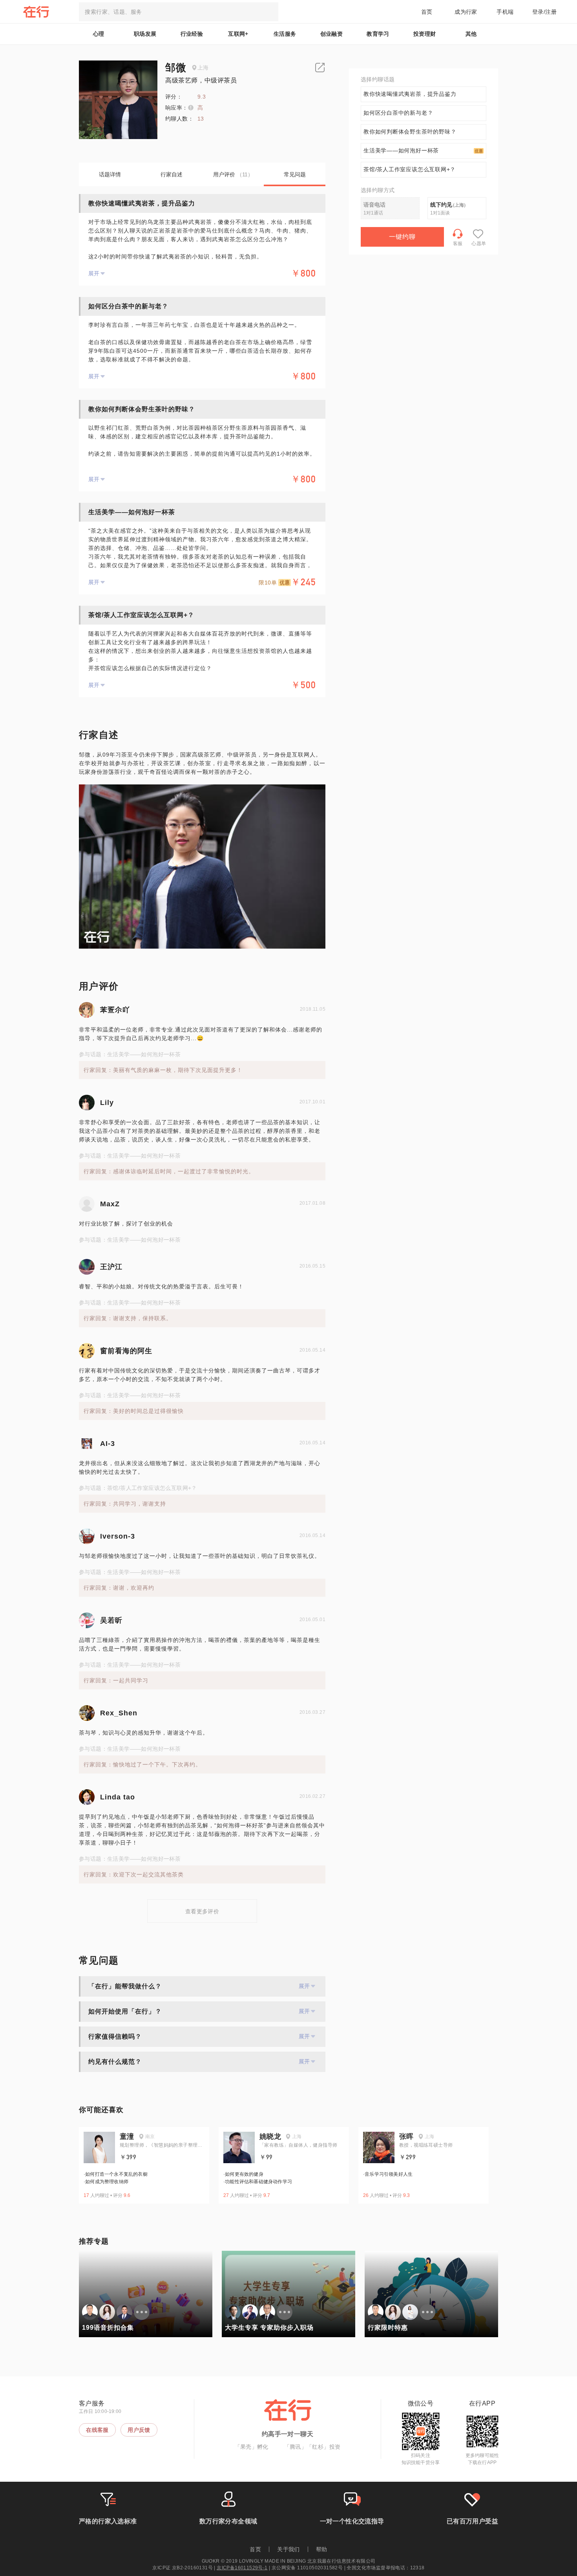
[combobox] (179, 12)
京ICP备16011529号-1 (242, 2568)
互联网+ (238, 34)
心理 (99, 34)
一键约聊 (402, 237)
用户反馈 (139, 2430)
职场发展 (145, 34)
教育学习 (378, 34)
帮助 (322, 2549)
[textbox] (179, 12)
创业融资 (332, 34)
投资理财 (425, 34)
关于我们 (288, 2549)
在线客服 (97, 2430)
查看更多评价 (202, 1911)
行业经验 (192, 34)
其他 (471, 34)
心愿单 (479, 244)
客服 (458, 244)
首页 (427, 12)
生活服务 (285, 34)
